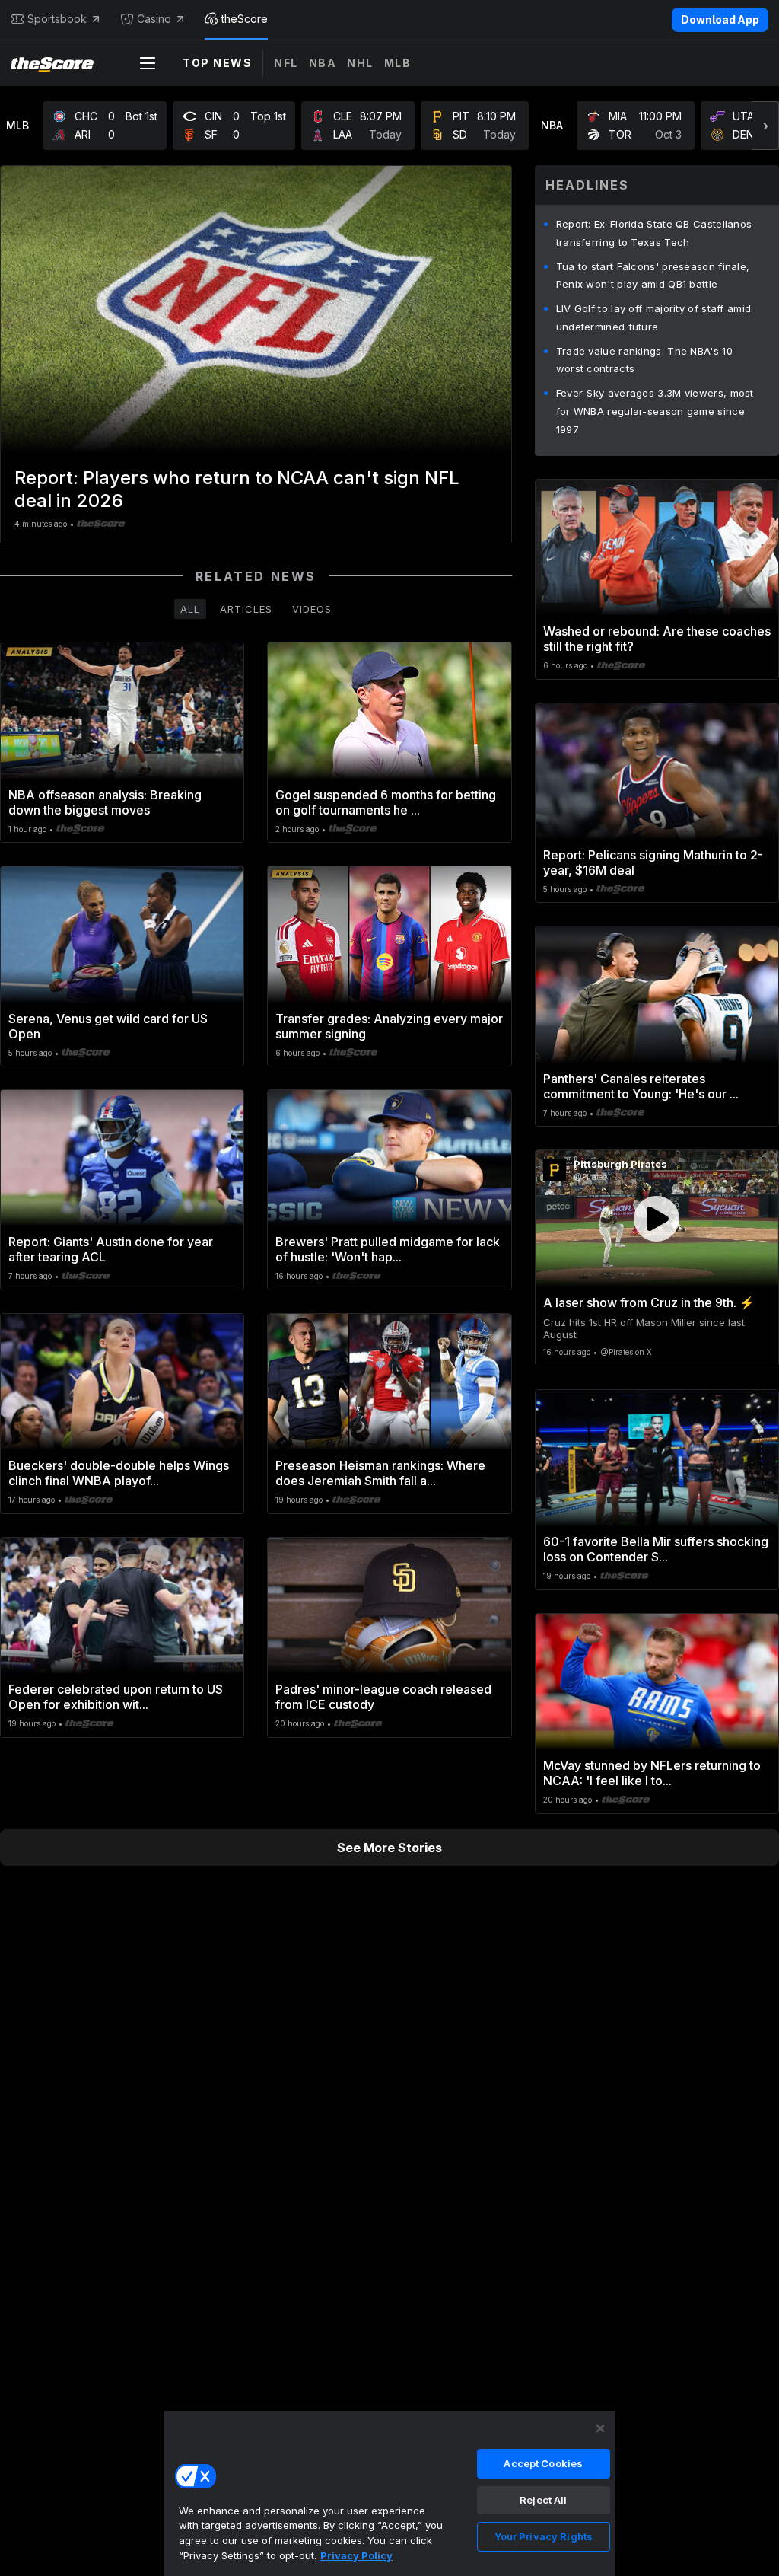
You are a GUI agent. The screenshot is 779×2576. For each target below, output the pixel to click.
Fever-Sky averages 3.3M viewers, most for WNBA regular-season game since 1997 (655, 411)
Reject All (543, 2500)
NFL (286, 63)
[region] (389, 2493)
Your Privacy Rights (544, 2536)
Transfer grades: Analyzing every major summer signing (389, 1026)
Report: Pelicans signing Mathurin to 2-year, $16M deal (653, 862)
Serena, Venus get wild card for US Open (108, 1026)
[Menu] (148, 63)
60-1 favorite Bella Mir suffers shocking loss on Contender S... (656, 1549)
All (190, 609)
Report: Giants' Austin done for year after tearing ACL (111, 1249)
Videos (312, 609)
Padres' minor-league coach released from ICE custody (383, 1697)
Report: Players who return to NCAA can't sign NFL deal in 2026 (237, 489)
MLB (398, 63)
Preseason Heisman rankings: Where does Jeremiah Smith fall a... (380, 1473)
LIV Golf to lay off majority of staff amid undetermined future (654, 317)
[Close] (600, 2428)
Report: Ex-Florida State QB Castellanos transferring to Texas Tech (654, 233)
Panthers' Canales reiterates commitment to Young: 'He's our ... (641, 1086)
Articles (246, 609)
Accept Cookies (543, 2463)
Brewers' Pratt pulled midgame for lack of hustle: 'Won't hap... (388, 1249)
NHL (360, 63)
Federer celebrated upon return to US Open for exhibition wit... (116, 1697)
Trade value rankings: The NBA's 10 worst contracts (644, 360)
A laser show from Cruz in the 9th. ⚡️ (649, 1302)
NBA (323, 63)
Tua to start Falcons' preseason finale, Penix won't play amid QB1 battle (653, 276)
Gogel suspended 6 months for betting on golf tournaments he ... (386, 802)
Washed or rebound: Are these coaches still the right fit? (657, 639)
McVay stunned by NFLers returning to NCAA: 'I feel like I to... (652, 1773)
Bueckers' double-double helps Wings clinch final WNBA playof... (119, 1473)
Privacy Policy (356, 2555)
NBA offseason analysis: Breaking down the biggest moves (105, 802)
